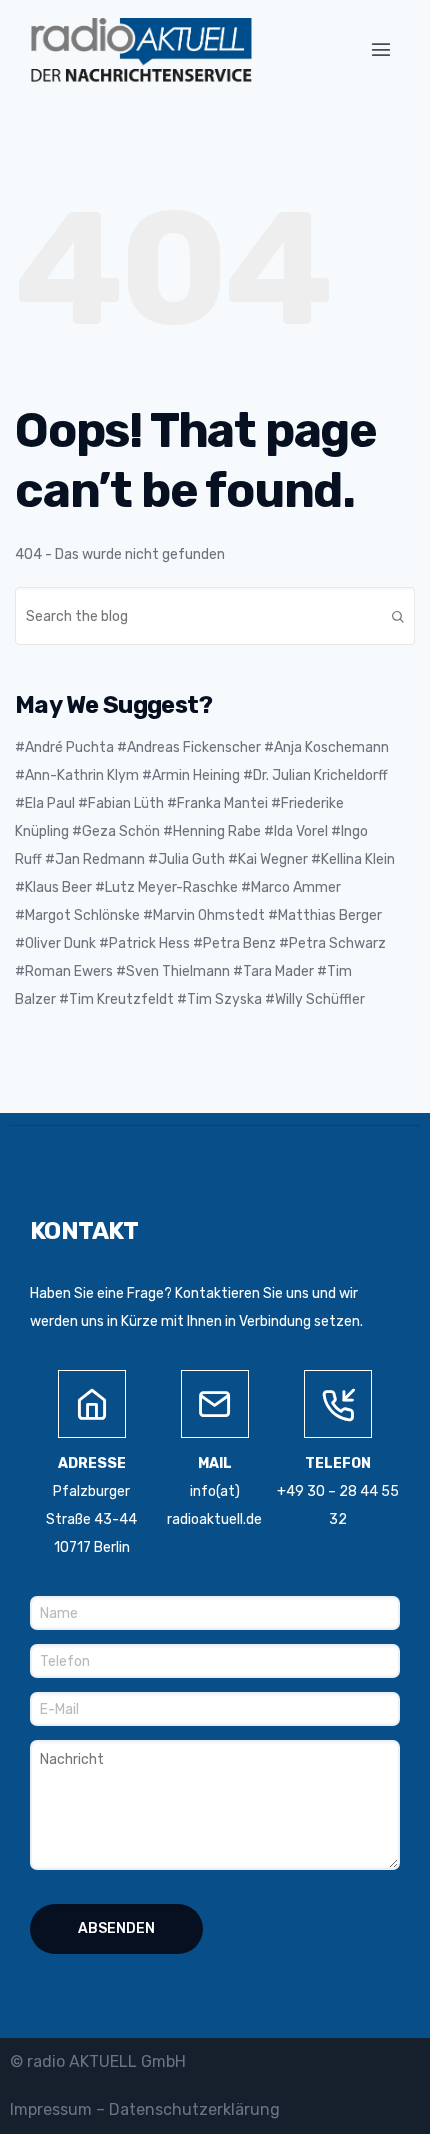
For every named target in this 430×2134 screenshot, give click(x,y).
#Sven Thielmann (173, 971)
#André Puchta (64, 747)
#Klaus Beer (53, 887)
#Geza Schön (116, 831)
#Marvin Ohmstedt (204, 915)
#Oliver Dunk (55, 943)
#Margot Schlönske (77, 915)
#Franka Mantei (217, 803)
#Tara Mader (273, 971)
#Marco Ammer (291, 887)
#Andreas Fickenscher (189, 747)
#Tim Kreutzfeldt (116, 999)
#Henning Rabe (212, 831)
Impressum (51, 2109)
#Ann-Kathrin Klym (77, 775)
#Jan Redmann (95, 859)
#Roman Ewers (64, 971)
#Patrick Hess (144, 943)
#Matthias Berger (325, 915)
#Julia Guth (186, 859)
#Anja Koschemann (326, 747)
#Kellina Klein (353, 859)
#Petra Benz (234, 943)
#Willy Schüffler (315, 999)
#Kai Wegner (268, 859)
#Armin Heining (191, 775)
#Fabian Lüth (121, 803)
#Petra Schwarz (332, 943)
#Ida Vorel (296, 831)
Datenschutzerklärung (194, 2109)
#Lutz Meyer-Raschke (166, 887)
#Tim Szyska (219, 999)
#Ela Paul (45, 803)
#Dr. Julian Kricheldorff (315, 775)
